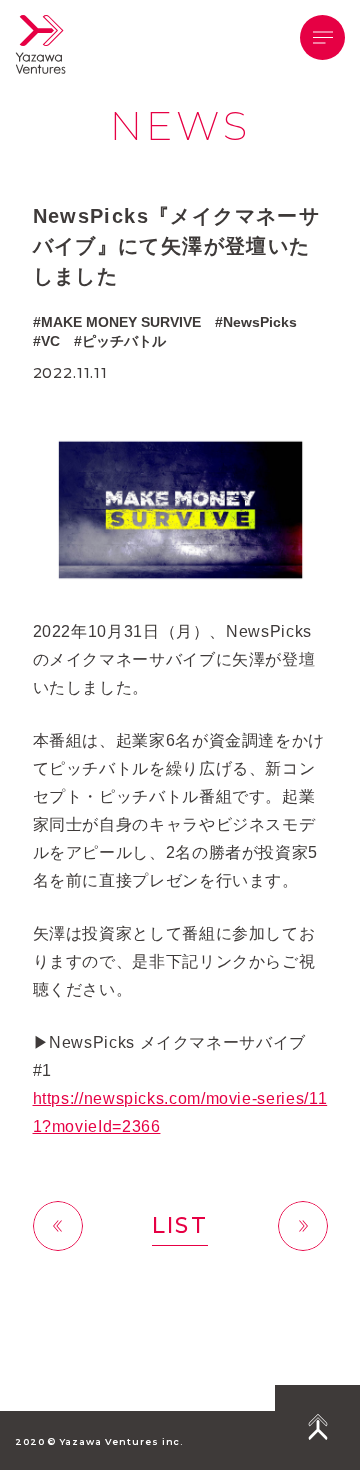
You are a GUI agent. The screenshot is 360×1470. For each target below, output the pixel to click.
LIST (180, 1225)
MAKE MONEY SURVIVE (121, 322)
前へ (58, 1225)
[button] (322, 37)
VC (50, 341)
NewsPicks (260, 322)
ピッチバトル (124, 341)
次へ (303, 1225)
